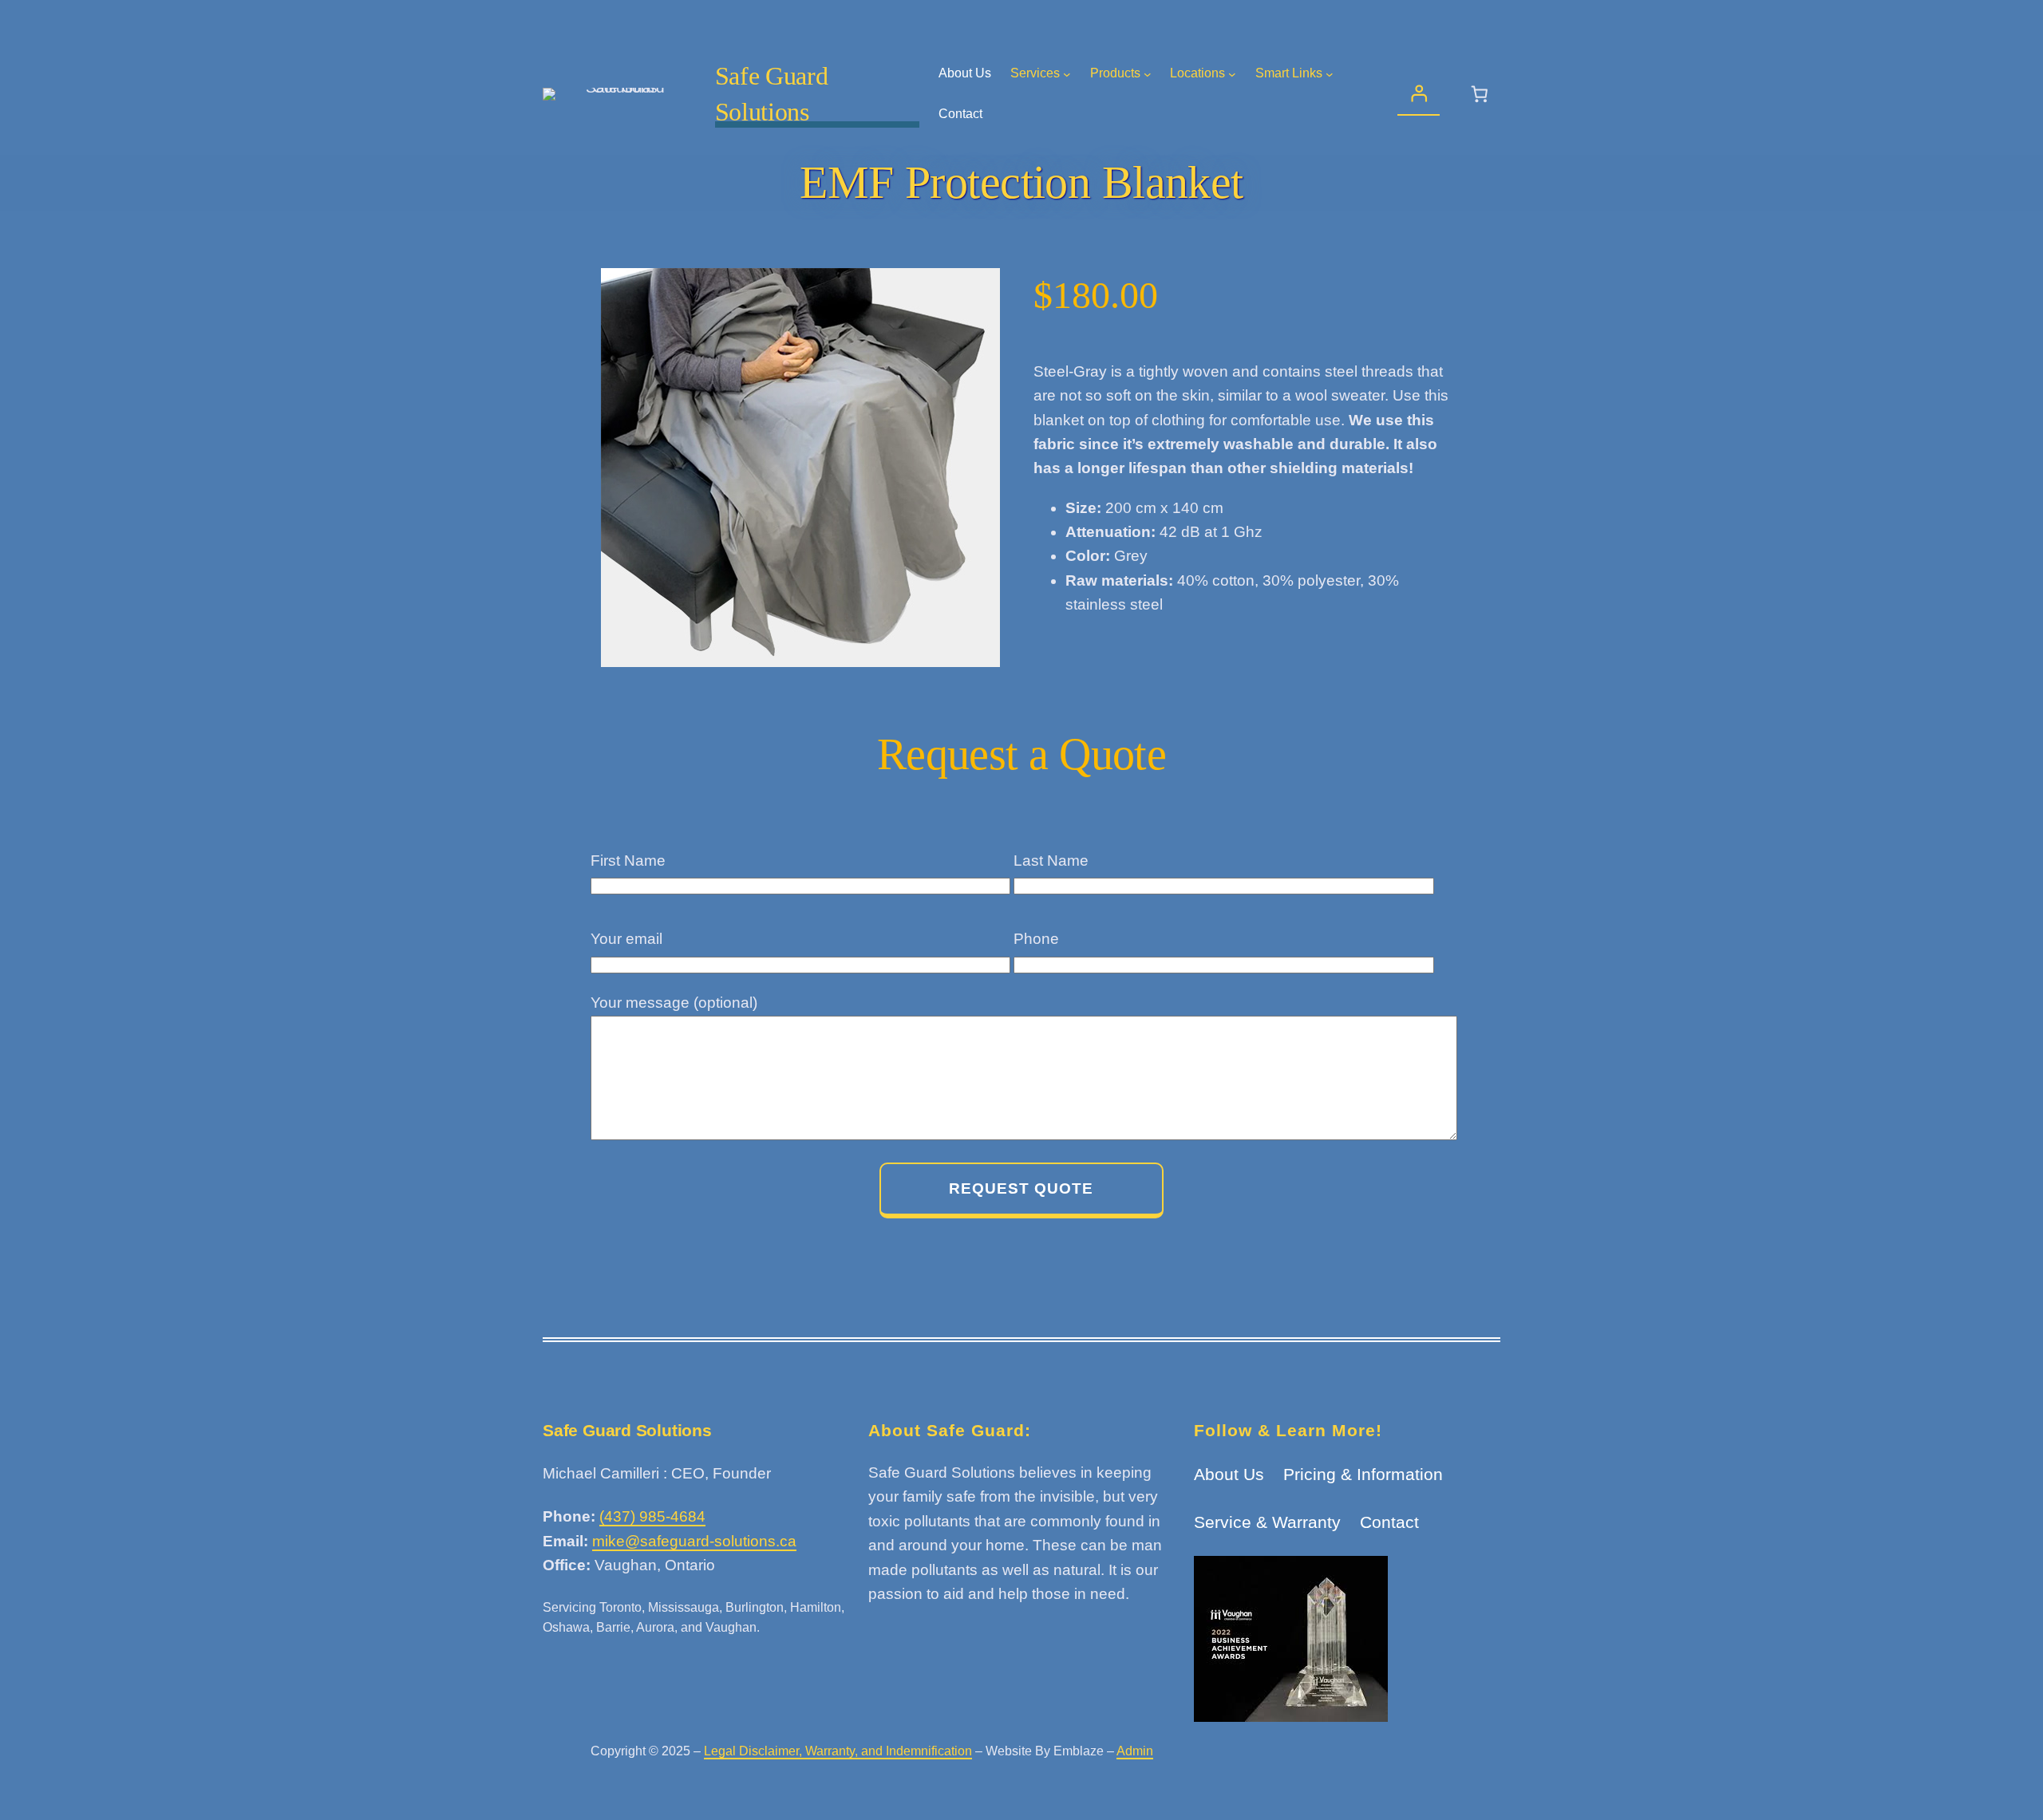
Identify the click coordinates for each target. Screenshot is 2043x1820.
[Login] (1419, 95)
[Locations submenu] (1232, 74)
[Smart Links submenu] (1330, 74)
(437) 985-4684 (652, 1516)
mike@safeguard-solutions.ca (694, 1541)
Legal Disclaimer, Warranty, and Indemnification (838, 1751)
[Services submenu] (1067, 74)
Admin (1135, 1751)
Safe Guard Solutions (627, 1430)
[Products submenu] (1148, 74)
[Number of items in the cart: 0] (1480, 95)
